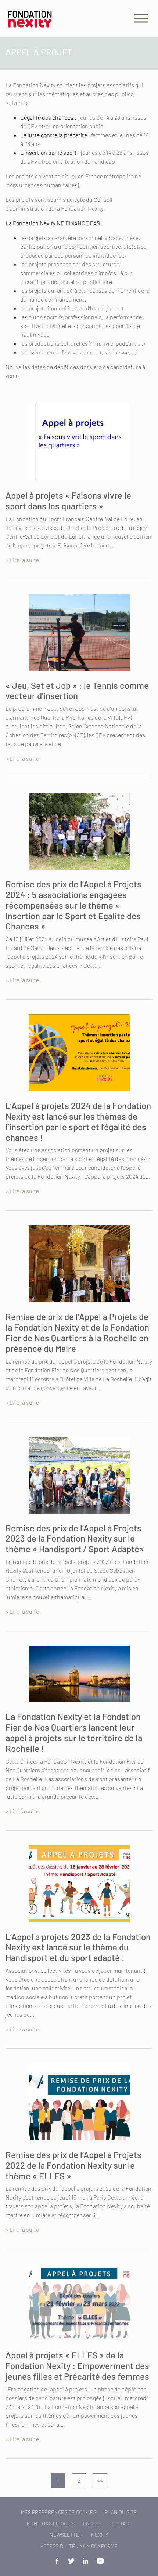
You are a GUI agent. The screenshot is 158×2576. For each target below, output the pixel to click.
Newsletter (66, 2535)
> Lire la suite (22, 560)
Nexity (100, 2535)
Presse (92, 2523)
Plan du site (121, 2512)
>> (100, 2480)
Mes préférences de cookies (59, 2512)
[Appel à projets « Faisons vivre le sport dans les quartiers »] (79, 443)
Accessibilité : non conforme (79, 2546)
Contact (121, 2523)
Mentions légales (51, 2523)
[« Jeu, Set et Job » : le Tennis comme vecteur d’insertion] (79, 633)
